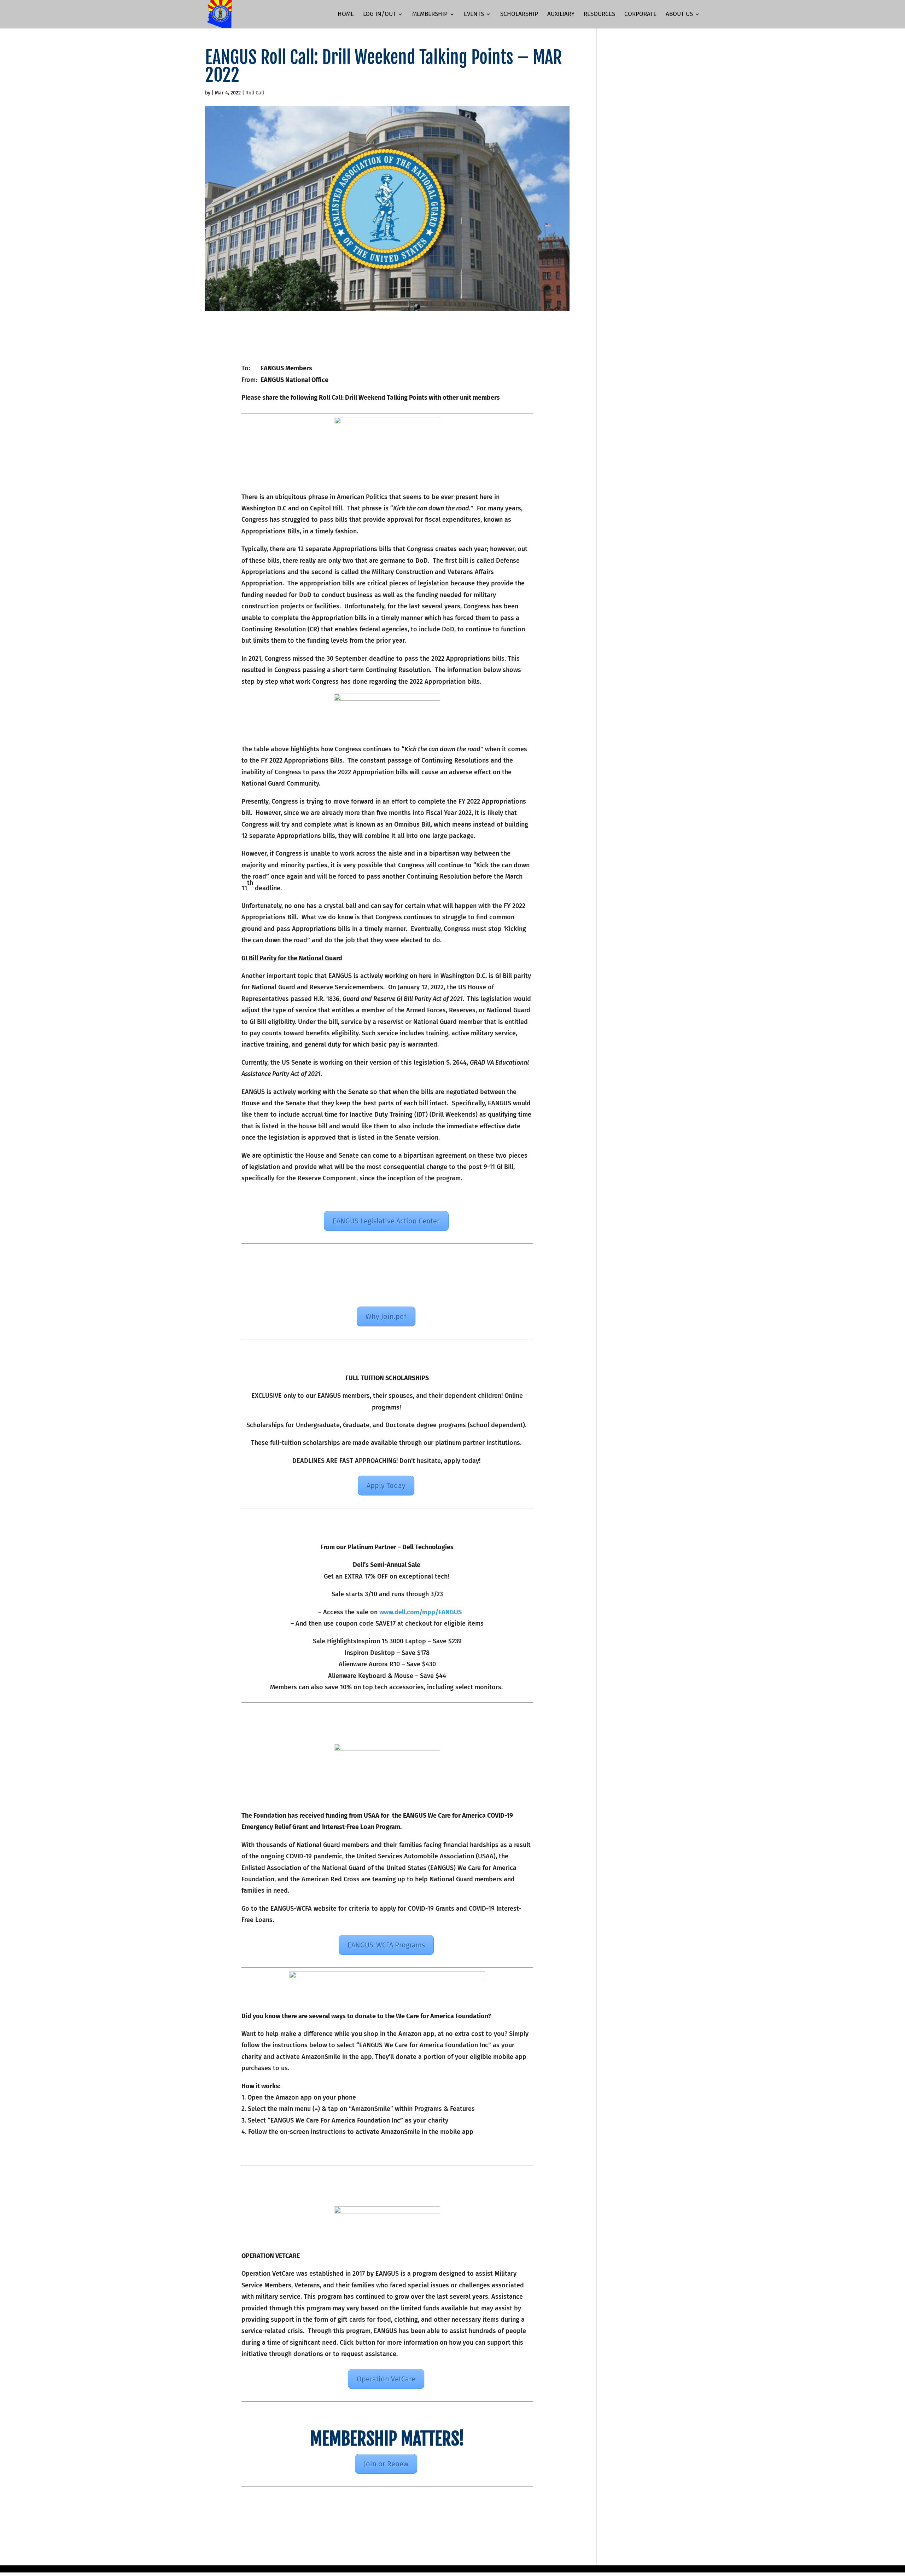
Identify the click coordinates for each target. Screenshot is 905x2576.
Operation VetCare (386, 2379)
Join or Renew (386, 2464)
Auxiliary (561, 15)
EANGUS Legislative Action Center (386, 1221)
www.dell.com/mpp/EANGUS (421, 1612)
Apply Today (386, 1486)
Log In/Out (379, 15)
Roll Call (255, 93)
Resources (599, 15)
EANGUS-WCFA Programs (386, 1945)
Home (346, 15)
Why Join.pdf (386, 1316)
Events (474, 15)
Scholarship (519, 15)
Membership (430, 15)
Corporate (640, 15)
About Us (679, 15)
